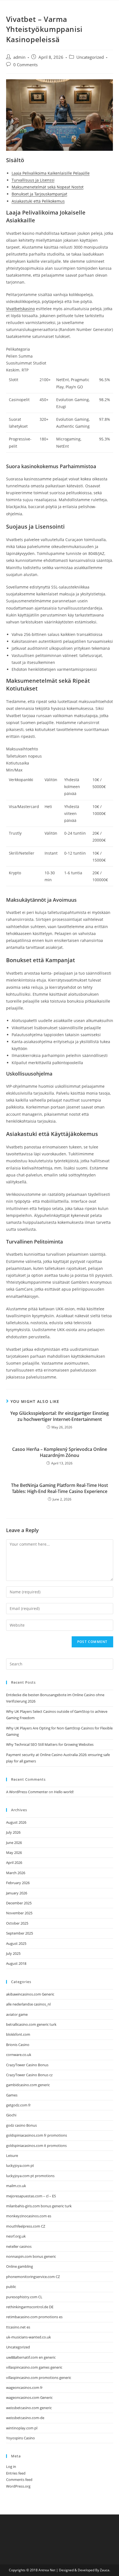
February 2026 (18, 1883)
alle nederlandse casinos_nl (28, 2004)
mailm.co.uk (16, 2186)
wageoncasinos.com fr (24, 2388)
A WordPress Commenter (27, 1792)
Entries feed (16, 2473)
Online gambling (20, 2266)
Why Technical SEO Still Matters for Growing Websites (50, 1744)
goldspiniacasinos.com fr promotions (37, 2135)
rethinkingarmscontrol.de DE (30, 2307)
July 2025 (13, 1953)
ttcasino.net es (18, 2327)
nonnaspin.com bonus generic (31, 2256)
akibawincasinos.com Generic (30, 1994)
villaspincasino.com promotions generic (39, 2378)
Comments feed (19, 2480)
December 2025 (19, 1903)
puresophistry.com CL (24, 2297)
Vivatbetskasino (20, 309)
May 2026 (14, 1853)
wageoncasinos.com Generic (29, 2397)
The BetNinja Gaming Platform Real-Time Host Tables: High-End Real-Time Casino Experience (59, 1488)
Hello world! (64, 1792)
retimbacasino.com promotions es (34, 2317)
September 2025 (20, 1933)
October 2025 (17, 1923)
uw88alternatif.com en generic (31, 2357)
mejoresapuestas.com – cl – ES (31, 2196)
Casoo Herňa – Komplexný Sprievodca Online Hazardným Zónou (60, 1452)
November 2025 (19, 1913)
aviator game (17, 2014)
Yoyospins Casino (20, 2438)
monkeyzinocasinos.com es (29, 2216)
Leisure (12, 2155)
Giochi (11, 2115)
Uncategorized (90, 57)
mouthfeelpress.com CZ (26, 2226)
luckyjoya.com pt (20, 2165)
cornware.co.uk (19, 2055)
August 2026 (16, 1822)
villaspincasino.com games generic (34, 2367)
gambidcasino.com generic (28, 2085)
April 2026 (14, 1862)
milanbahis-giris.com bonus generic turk (39, 2206)
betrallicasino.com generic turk (31, 2024)
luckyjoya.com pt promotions (30, 2176)
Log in (11, 2467)
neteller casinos (19, 2246)
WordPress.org (18, 2486)
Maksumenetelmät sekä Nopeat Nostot (48, 187)
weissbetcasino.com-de (25, 2418)
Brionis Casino (18, 2045)
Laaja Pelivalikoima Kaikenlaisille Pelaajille (51, 173)
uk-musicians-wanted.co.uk (29, 2337)
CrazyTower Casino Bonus (27, 2065)
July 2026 (13, 1832)
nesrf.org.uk (16, 2236)
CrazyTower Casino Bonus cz (29, 2075)
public (11, 2287)
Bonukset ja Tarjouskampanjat (39, 194)
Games (12, 2095)
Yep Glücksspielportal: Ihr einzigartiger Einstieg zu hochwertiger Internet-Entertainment (59, 1416)
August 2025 (16, 1943)
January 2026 (17, 1893)
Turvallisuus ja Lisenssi (33, 180)
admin (19, 57)
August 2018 (16, 1963)
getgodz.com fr (18, 2105)
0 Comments (25, 65)
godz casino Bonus (21, 2125)
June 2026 (14, 1843)
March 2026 (16, 1873)
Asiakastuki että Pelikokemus (38, 201)
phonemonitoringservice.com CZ (33, 2277)
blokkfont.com (18, 2034)
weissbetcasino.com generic (29, 2408)
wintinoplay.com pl (22, 2428)
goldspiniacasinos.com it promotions (36, 2146)
